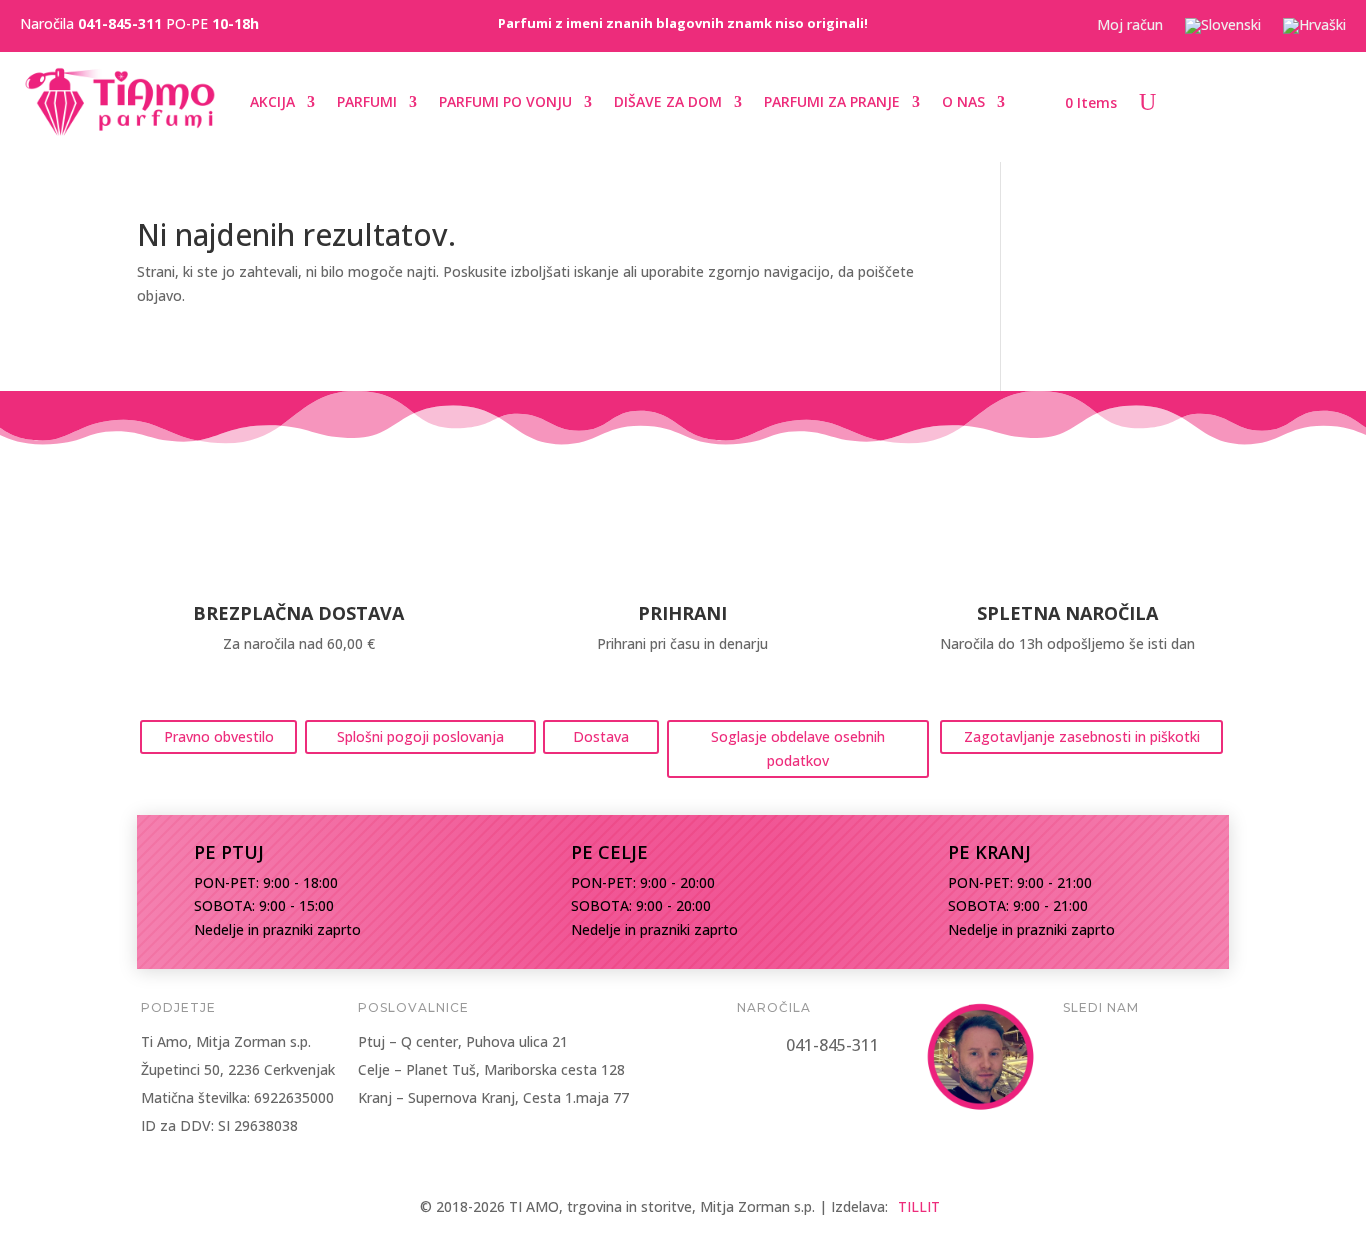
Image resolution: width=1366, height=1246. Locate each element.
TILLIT (919, 1206)
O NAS (963, 101)
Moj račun (1130, 26)
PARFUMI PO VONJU (505, 101)
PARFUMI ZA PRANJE (832, 101)
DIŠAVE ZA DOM (668, 101)
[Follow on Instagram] (1143, 1050)
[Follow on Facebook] (1085, 1050)
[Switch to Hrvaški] (1314, 30)
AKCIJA (272, 101)
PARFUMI (367, 101)
